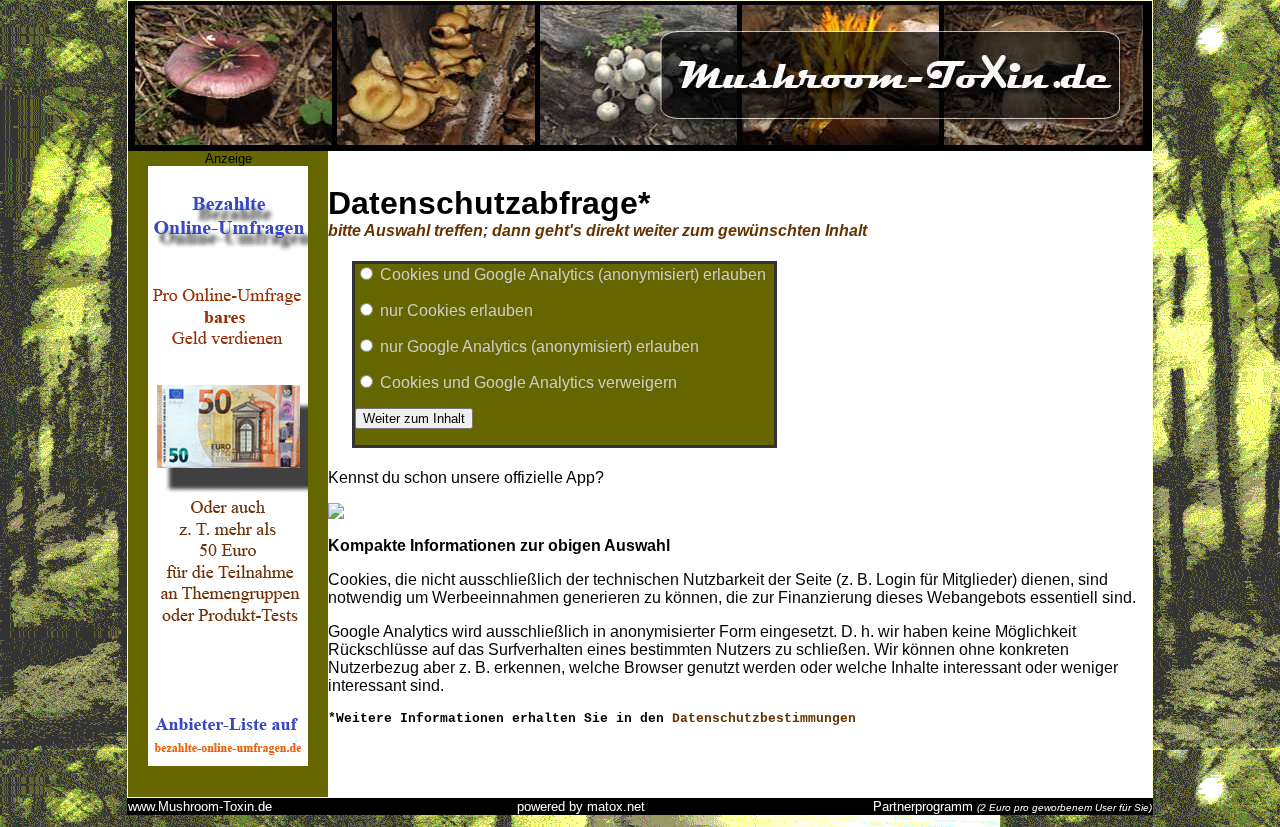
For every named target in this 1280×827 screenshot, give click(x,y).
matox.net (616, 806)
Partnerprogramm (923, 806)
